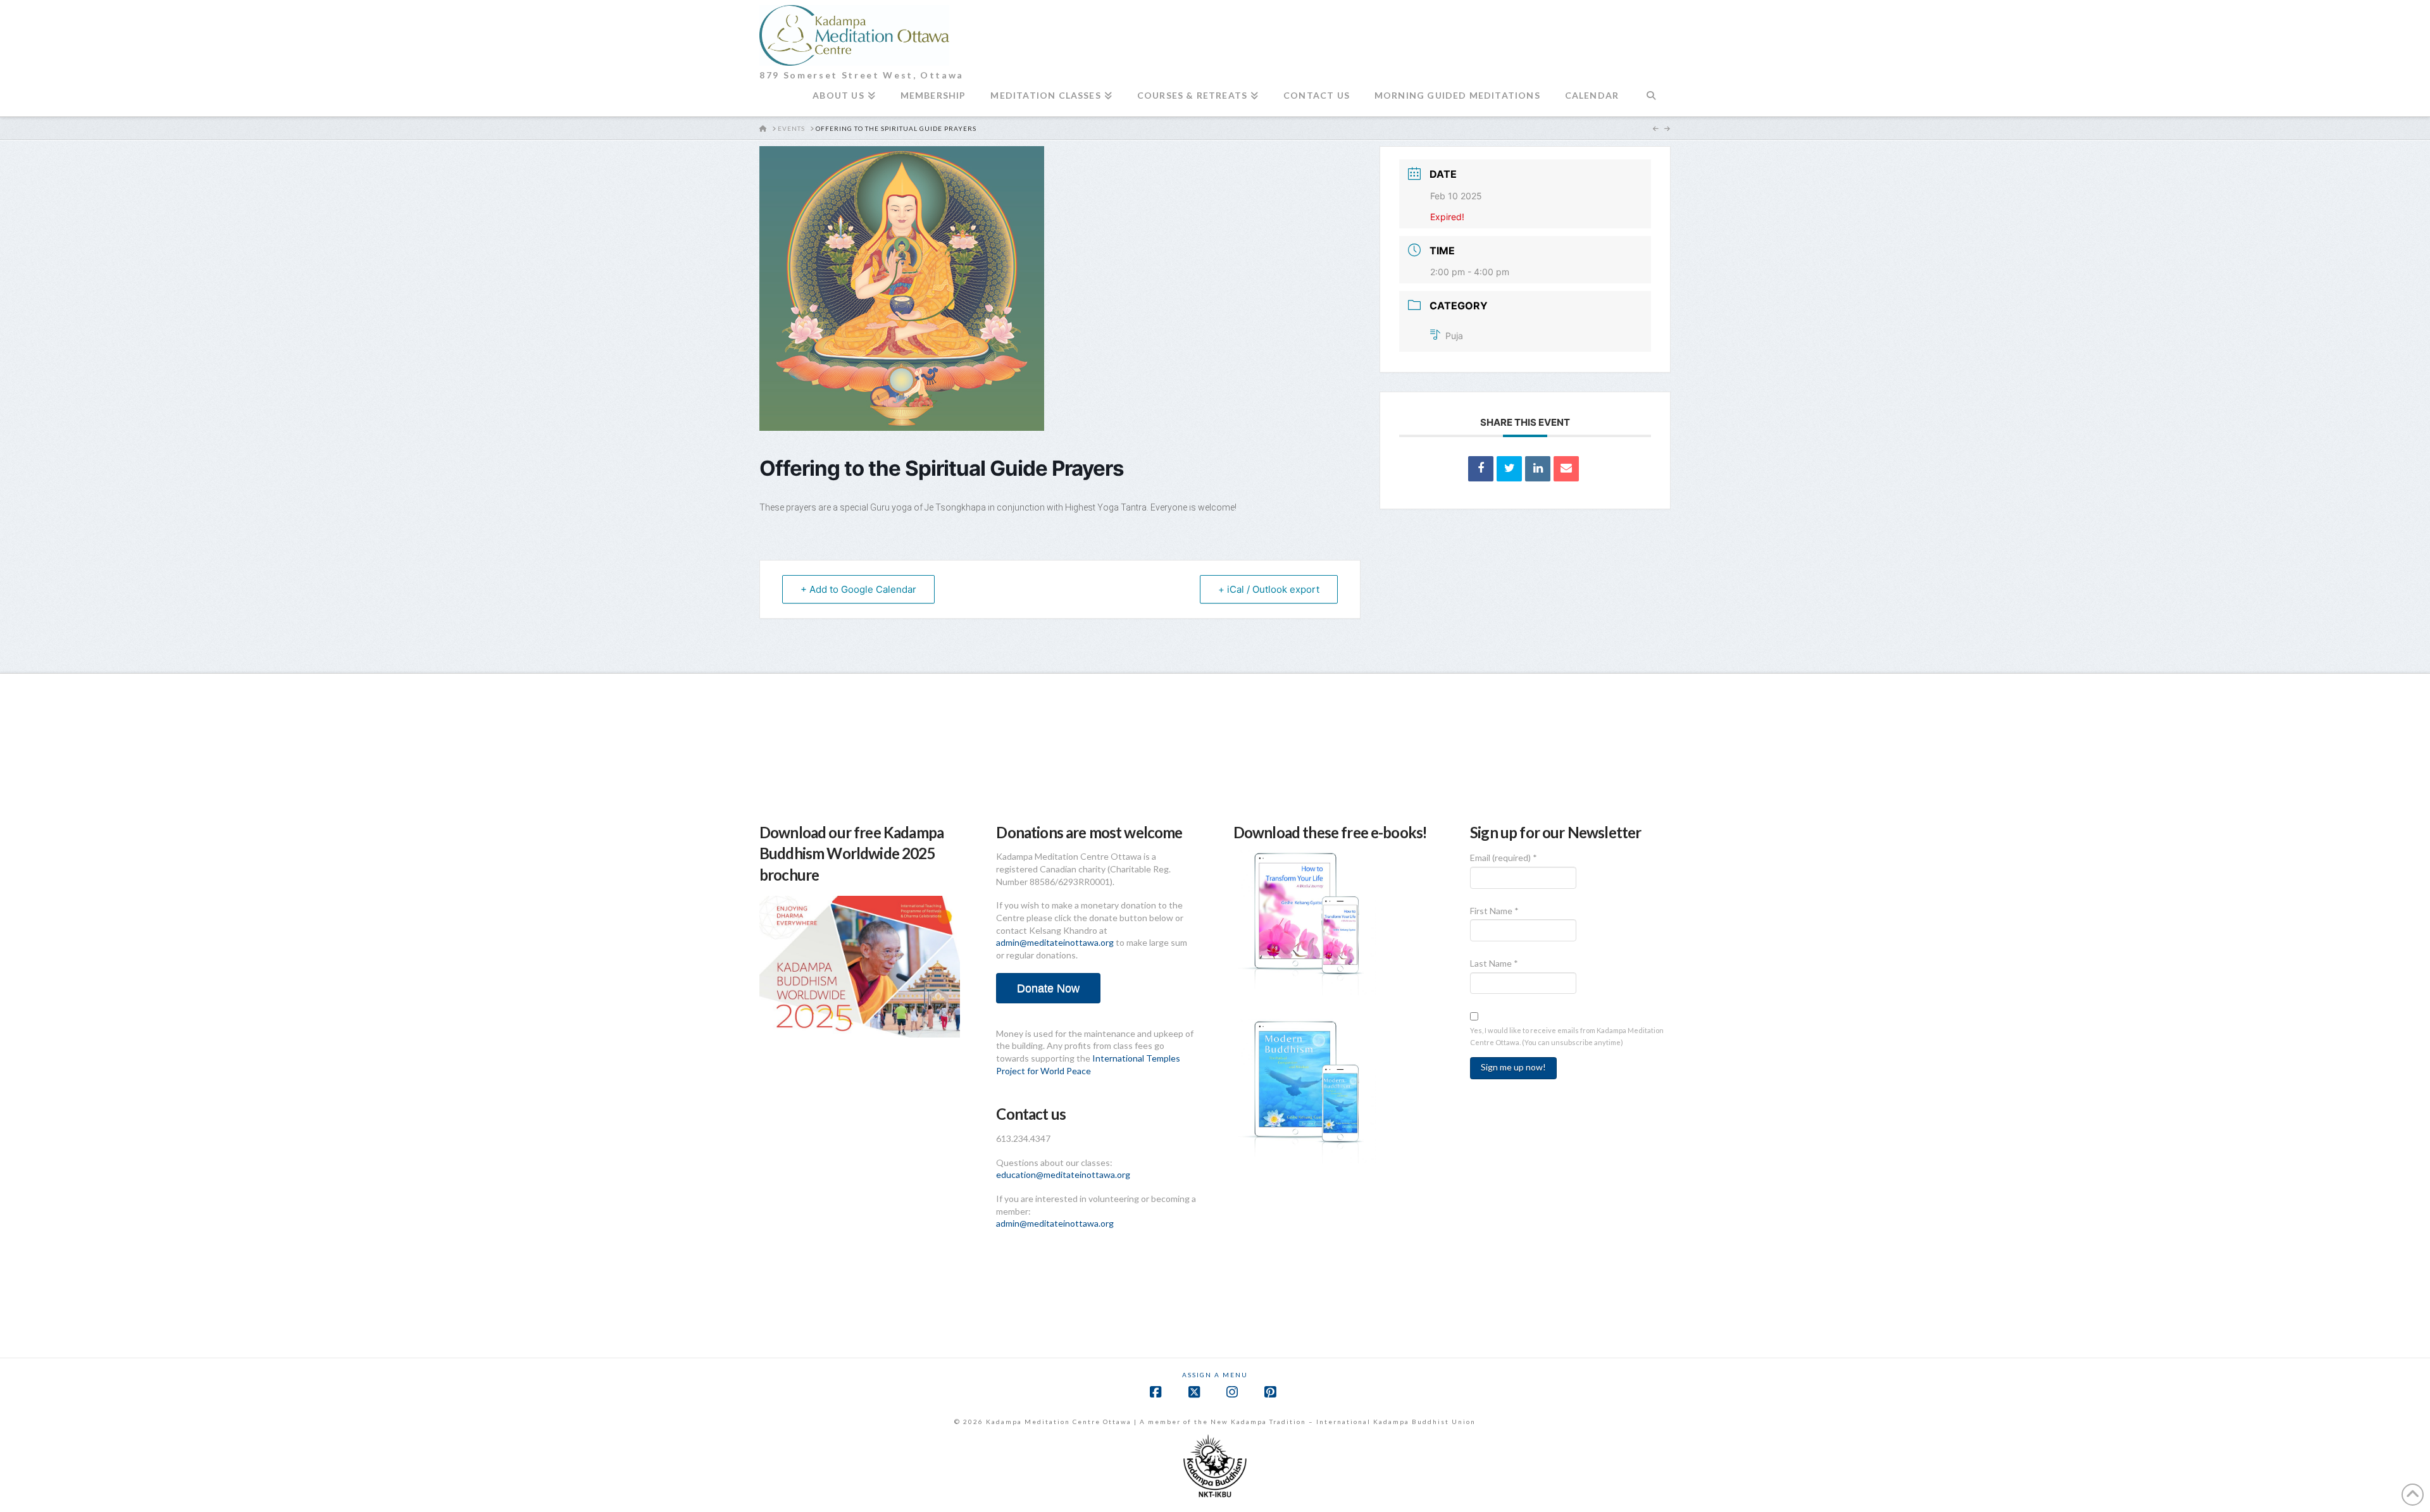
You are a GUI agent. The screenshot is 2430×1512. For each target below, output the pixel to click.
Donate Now (1048, 988)
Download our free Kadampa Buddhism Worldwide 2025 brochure (851, 853)
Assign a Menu (1215, 1375)
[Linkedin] (1538, 469)
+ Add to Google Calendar (858, 589)
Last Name (1494, 963)
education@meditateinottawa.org (1063, 1174)
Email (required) (1504, 858)
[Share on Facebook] (1481, 469)
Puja (1454, 336)
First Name (1494, 911)
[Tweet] (1509, 469)
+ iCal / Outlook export (1269, 589)
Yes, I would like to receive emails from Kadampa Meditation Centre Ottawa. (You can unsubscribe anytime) (1567, 1036)
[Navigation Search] (1651, 101)
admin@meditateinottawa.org (1055, 942)
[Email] (1566, 469)
